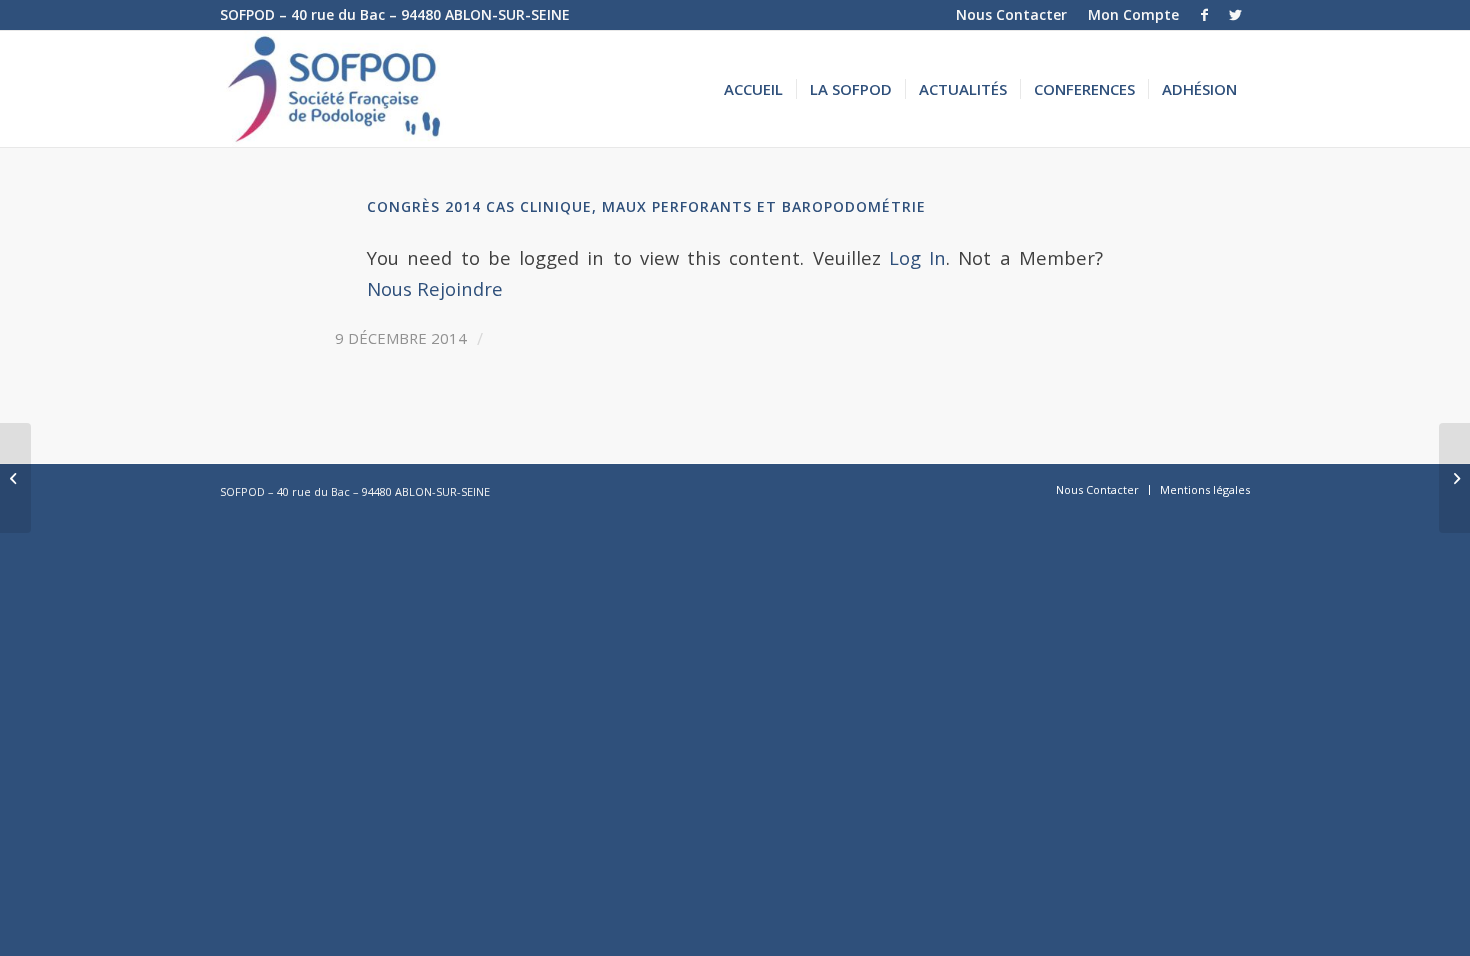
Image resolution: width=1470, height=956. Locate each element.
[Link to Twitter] (1235, 15)
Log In (917, 257)
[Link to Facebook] (1204, 15)
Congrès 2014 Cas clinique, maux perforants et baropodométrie (646, 206)
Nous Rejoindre (435, 288)
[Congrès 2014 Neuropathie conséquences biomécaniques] (15, 478)
